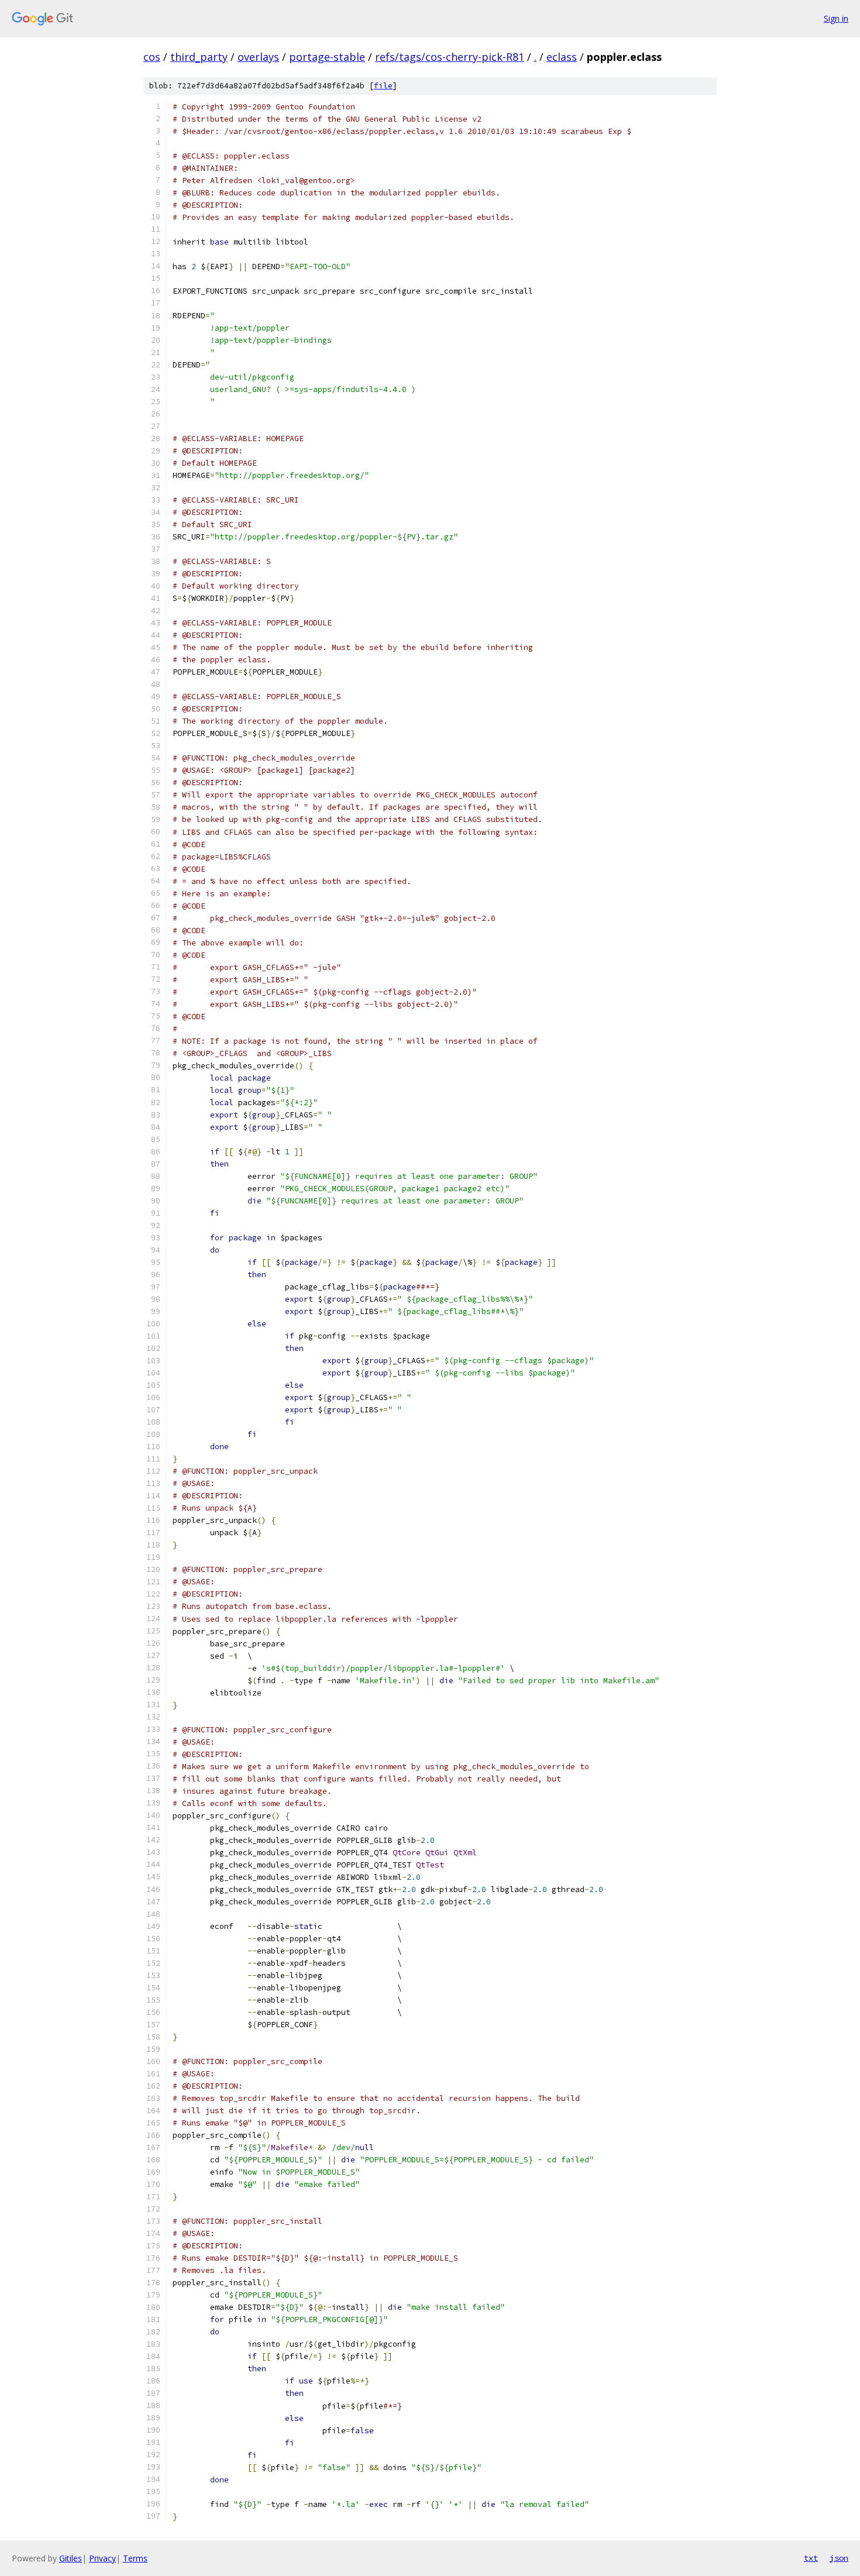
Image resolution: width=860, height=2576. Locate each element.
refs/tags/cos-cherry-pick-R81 (450, 57)
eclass (562, 57)
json (839, 2558)
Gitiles (70, 2558)
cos (152, 57)
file (383, 86)
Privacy (102, 2558)
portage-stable (327, 57)
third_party (199, 57)
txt (811, 2558)
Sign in (836, 18)
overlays (258, 57)
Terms (135, 2558)
